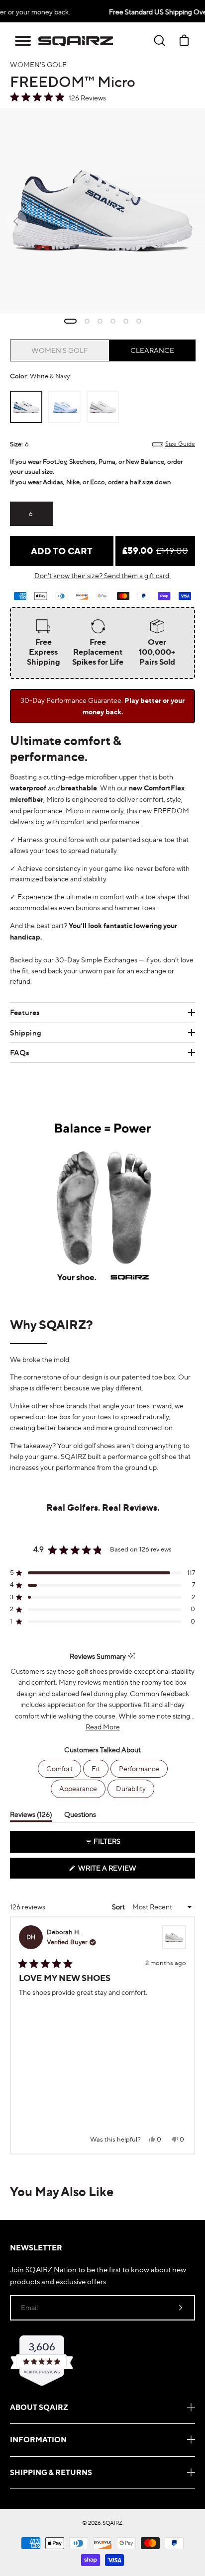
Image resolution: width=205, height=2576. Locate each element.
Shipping (26, 1033)
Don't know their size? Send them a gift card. (102, 575)
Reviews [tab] (31, 1816)
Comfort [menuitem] (59, 1768)
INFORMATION (38, 2440)
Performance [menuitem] (139, 1768)
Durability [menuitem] (131, 1788)
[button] (23, 41)
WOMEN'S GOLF (60, 350)
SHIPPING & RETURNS (51, 2472)
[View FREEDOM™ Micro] (174, 1937)
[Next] (190, 2036)
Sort (119, 1907)
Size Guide (180, 444)
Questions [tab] (80, 1816)
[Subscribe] (181, 2308)
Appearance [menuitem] (78, 1788)
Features (25, 1012)
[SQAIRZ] (76, 41)
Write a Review (124, 1871)
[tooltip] (132, 1656)
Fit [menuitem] (96, 1768)
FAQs (20, 1053)
